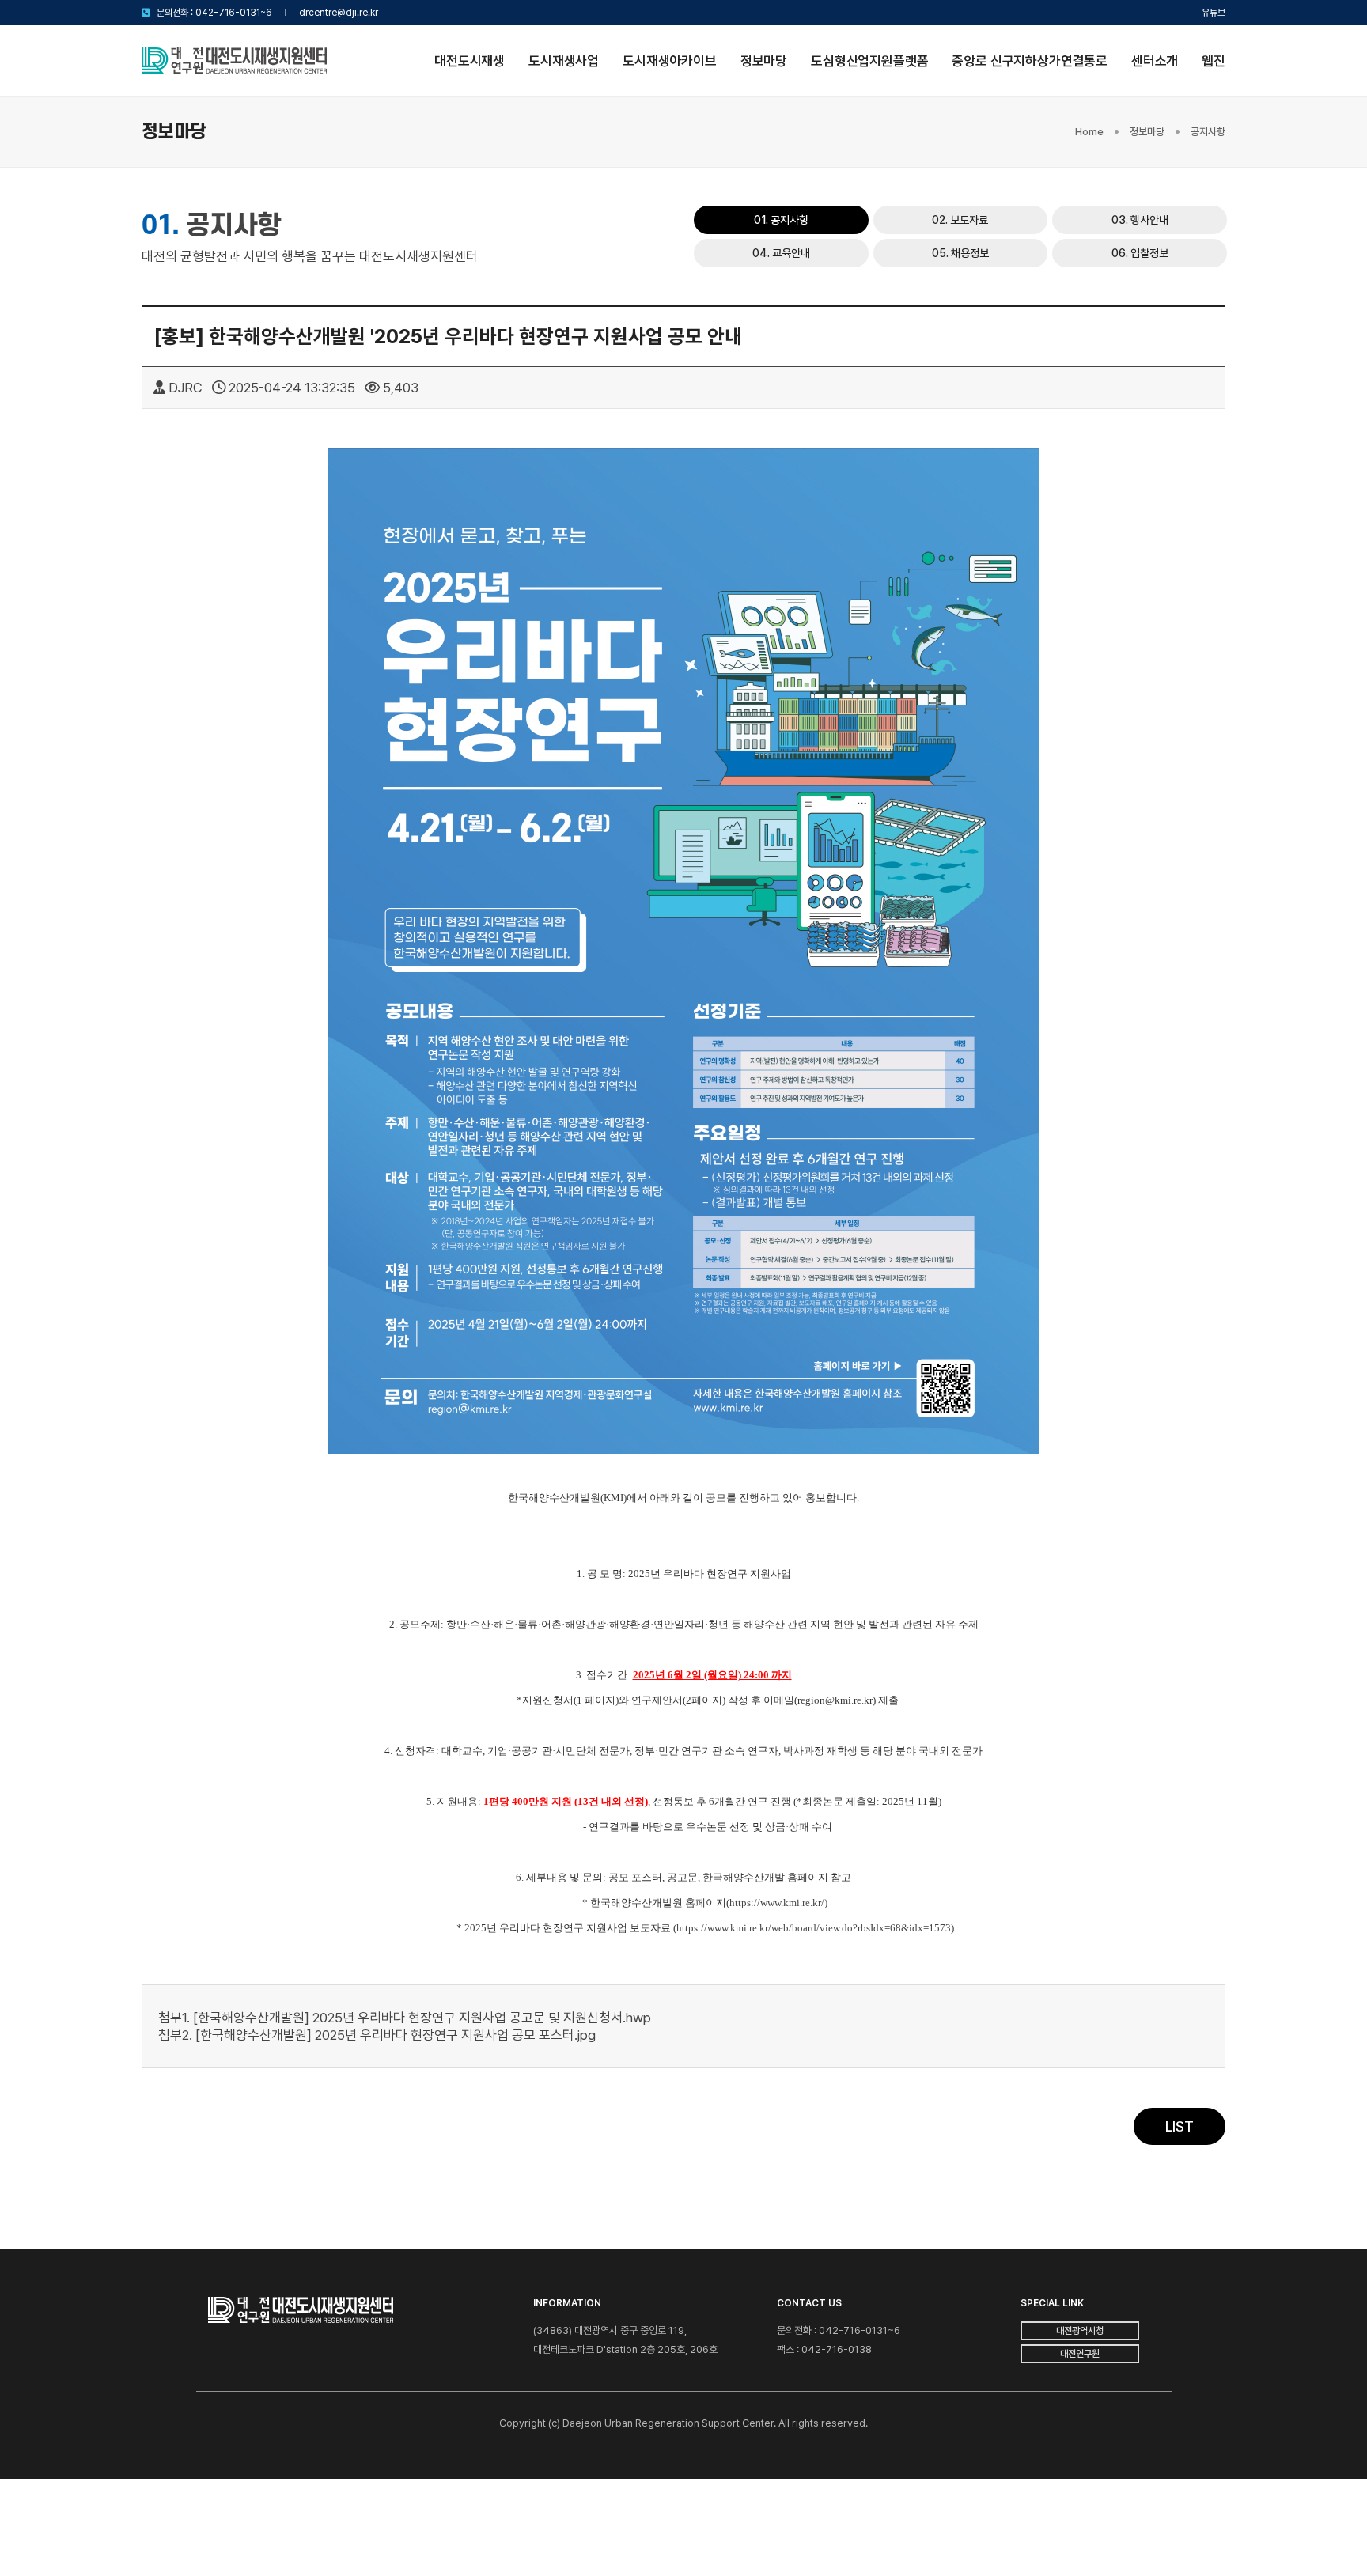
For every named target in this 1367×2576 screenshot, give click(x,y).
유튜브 (1214, 13)
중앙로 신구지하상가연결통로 (1030, 61)
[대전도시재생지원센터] (234, 61)
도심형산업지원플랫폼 (869, 61)
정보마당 (764, 61)
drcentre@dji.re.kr (339, 13)
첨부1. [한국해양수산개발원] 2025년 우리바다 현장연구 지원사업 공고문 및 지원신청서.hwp (405, 2018)
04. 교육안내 (781, 253)
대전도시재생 (470, 61)
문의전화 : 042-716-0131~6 (214, 13)
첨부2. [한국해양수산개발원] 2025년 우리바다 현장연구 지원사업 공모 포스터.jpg (377, 2035)
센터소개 (1155, 61)
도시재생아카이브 (670, 61)
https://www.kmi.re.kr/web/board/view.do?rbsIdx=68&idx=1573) (815, 1928)
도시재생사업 (564, 61)
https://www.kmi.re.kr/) (778, 1903)
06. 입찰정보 (1140, 253)
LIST (1180, 2126)
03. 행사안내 (1140, 220)
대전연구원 (1080, 2354)
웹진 (1214, 61)
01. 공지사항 (781, 220)
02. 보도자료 (960, 220)
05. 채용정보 (960, 253)
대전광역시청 (1080, 2331)
